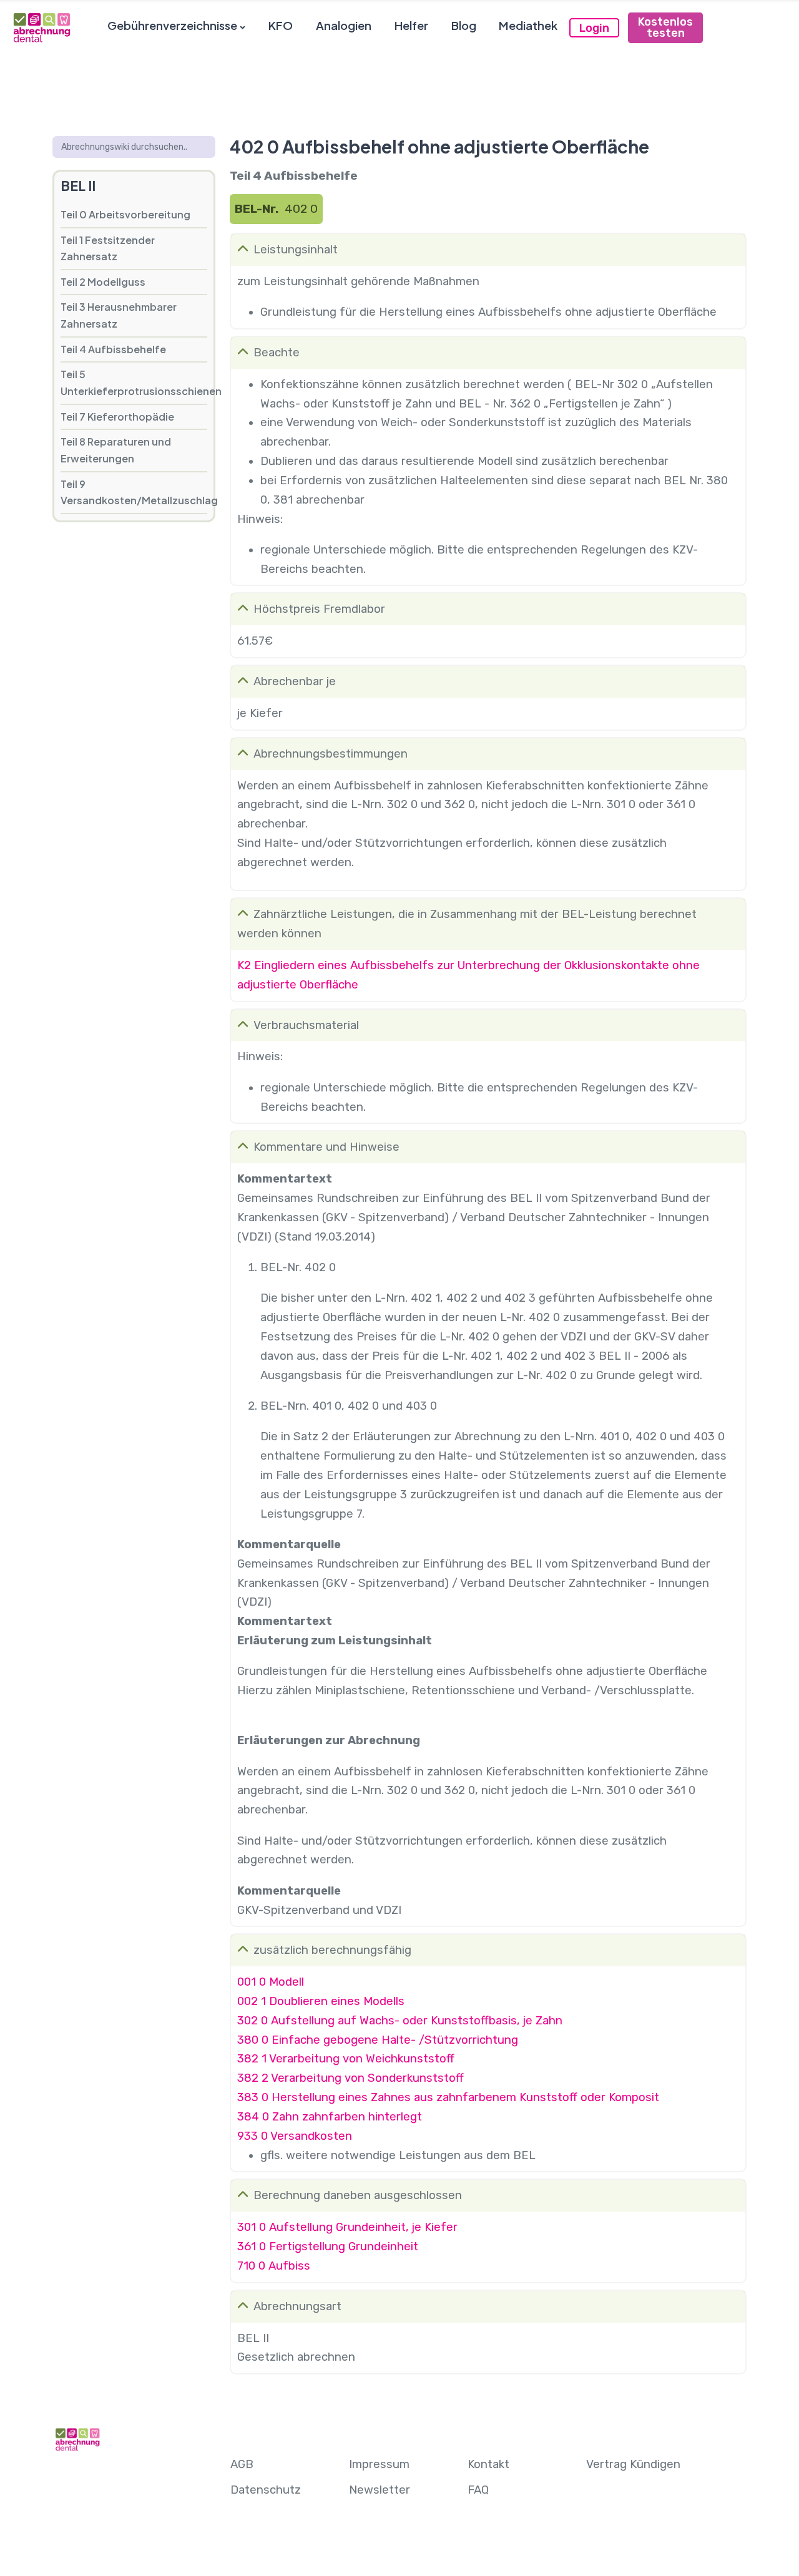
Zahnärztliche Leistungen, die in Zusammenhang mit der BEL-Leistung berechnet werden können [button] (467, 924)
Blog (464, 25)
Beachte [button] (277, 353)
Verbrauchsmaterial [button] (306, 1025)
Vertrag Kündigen (633, 2464)
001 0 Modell (271, 1982)
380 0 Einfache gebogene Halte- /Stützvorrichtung (378, 2040)
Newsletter (380, 2490)
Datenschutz (266, 2490)
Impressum (379, 2464)
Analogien (344, 25)
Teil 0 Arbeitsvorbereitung (125, 214)
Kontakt (488, 2464)
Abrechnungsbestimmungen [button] (331, 754)
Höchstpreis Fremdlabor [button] (319, 609)
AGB (242, 2464)
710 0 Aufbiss (274, 2266)
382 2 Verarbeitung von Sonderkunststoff (350, 2078)
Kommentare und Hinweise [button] (326, 1147)
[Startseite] (41, 27)
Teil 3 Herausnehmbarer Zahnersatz (119, 315)
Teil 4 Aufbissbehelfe (113, 349)
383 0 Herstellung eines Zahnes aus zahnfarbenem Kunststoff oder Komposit (448, 2097)
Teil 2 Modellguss (103, 282)
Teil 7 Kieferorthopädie (117, 417)
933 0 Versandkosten (295, 2136)
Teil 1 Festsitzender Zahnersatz (108, 248)
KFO (281, 25)
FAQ (478, 2490)
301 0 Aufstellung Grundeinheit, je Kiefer (347, 2227)
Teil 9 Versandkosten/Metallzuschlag (134, 492)
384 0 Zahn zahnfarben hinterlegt (330, 2117)
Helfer (411, 25)
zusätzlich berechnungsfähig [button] (332, 1950)
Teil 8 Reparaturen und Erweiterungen (116, 450)
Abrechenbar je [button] (295, 681)
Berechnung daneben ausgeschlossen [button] (358, 2195)
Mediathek (528, 25)
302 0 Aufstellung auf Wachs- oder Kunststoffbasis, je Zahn (400, 2021)
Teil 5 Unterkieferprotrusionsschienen (134, 383)
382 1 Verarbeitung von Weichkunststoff (346, 2059)
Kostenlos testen (665, 27)
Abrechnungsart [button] (297, 2306)
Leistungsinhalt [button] (296, 250)
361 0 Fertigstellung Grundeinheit (328, 2247)
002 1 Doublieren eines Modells (321, 2001)
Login (594, 28)
